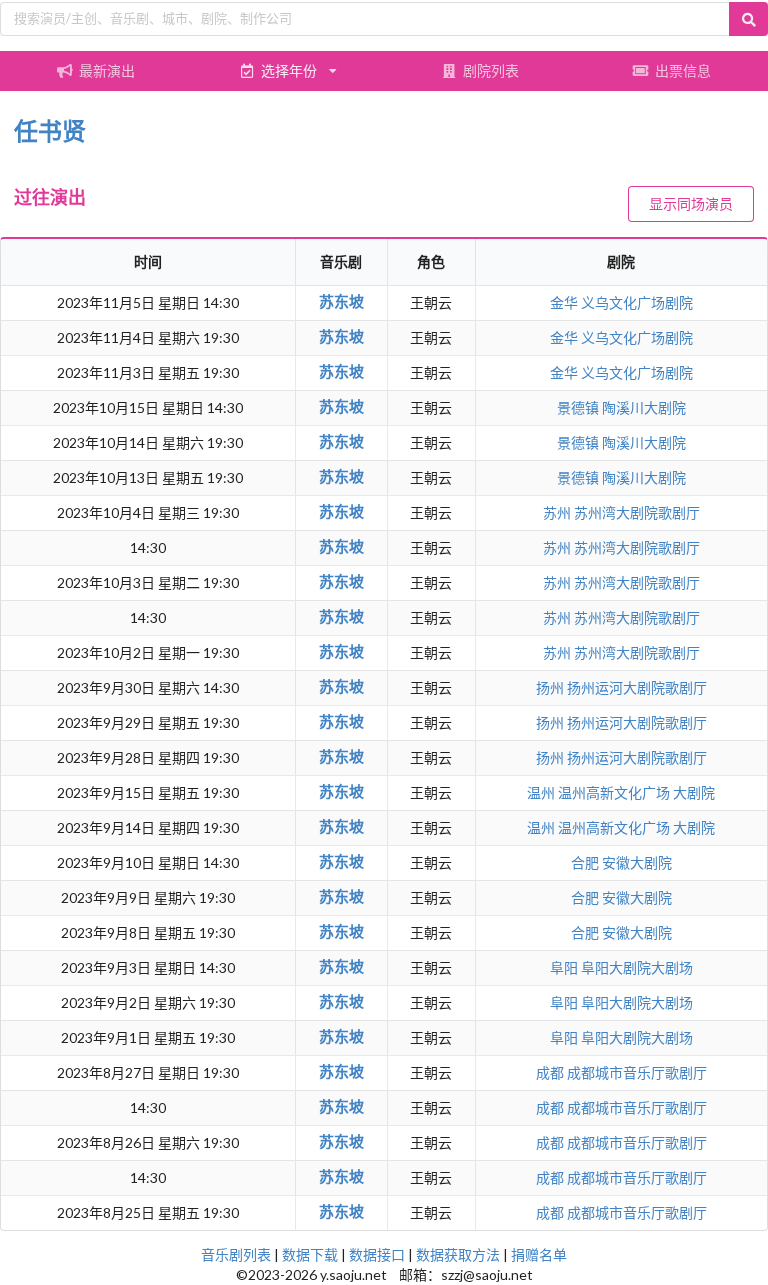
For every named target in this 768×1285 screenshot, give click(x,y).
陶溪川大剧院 (644, 407)
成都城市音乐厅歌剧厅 (637, 1072)
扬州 (551, 687)
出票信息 (683, 70)
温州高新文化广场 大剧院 (636, 792)
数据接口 (377, 1254)
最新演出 (107, 70)
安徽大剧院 (637, 862)
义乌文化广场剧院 (637, 302)
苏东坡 (341, 301)
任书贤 (50, 130)
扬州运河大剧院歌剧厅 (637, 687)
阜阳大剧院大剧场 (637, 967)
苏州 (558, 512)
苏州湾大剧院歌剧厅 (637, 512)
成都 (551, 1072)
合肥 (586, 862)
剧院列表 (491, 70)
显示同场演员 (691, 203)
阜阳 (565, 967)
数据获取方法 (458, 1254)
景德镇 (579, 407)
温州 (542, 792)
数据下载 (310, 1254)
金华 (565, 302)
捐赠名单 (539, 1254)
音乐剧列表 (236, 1254)
